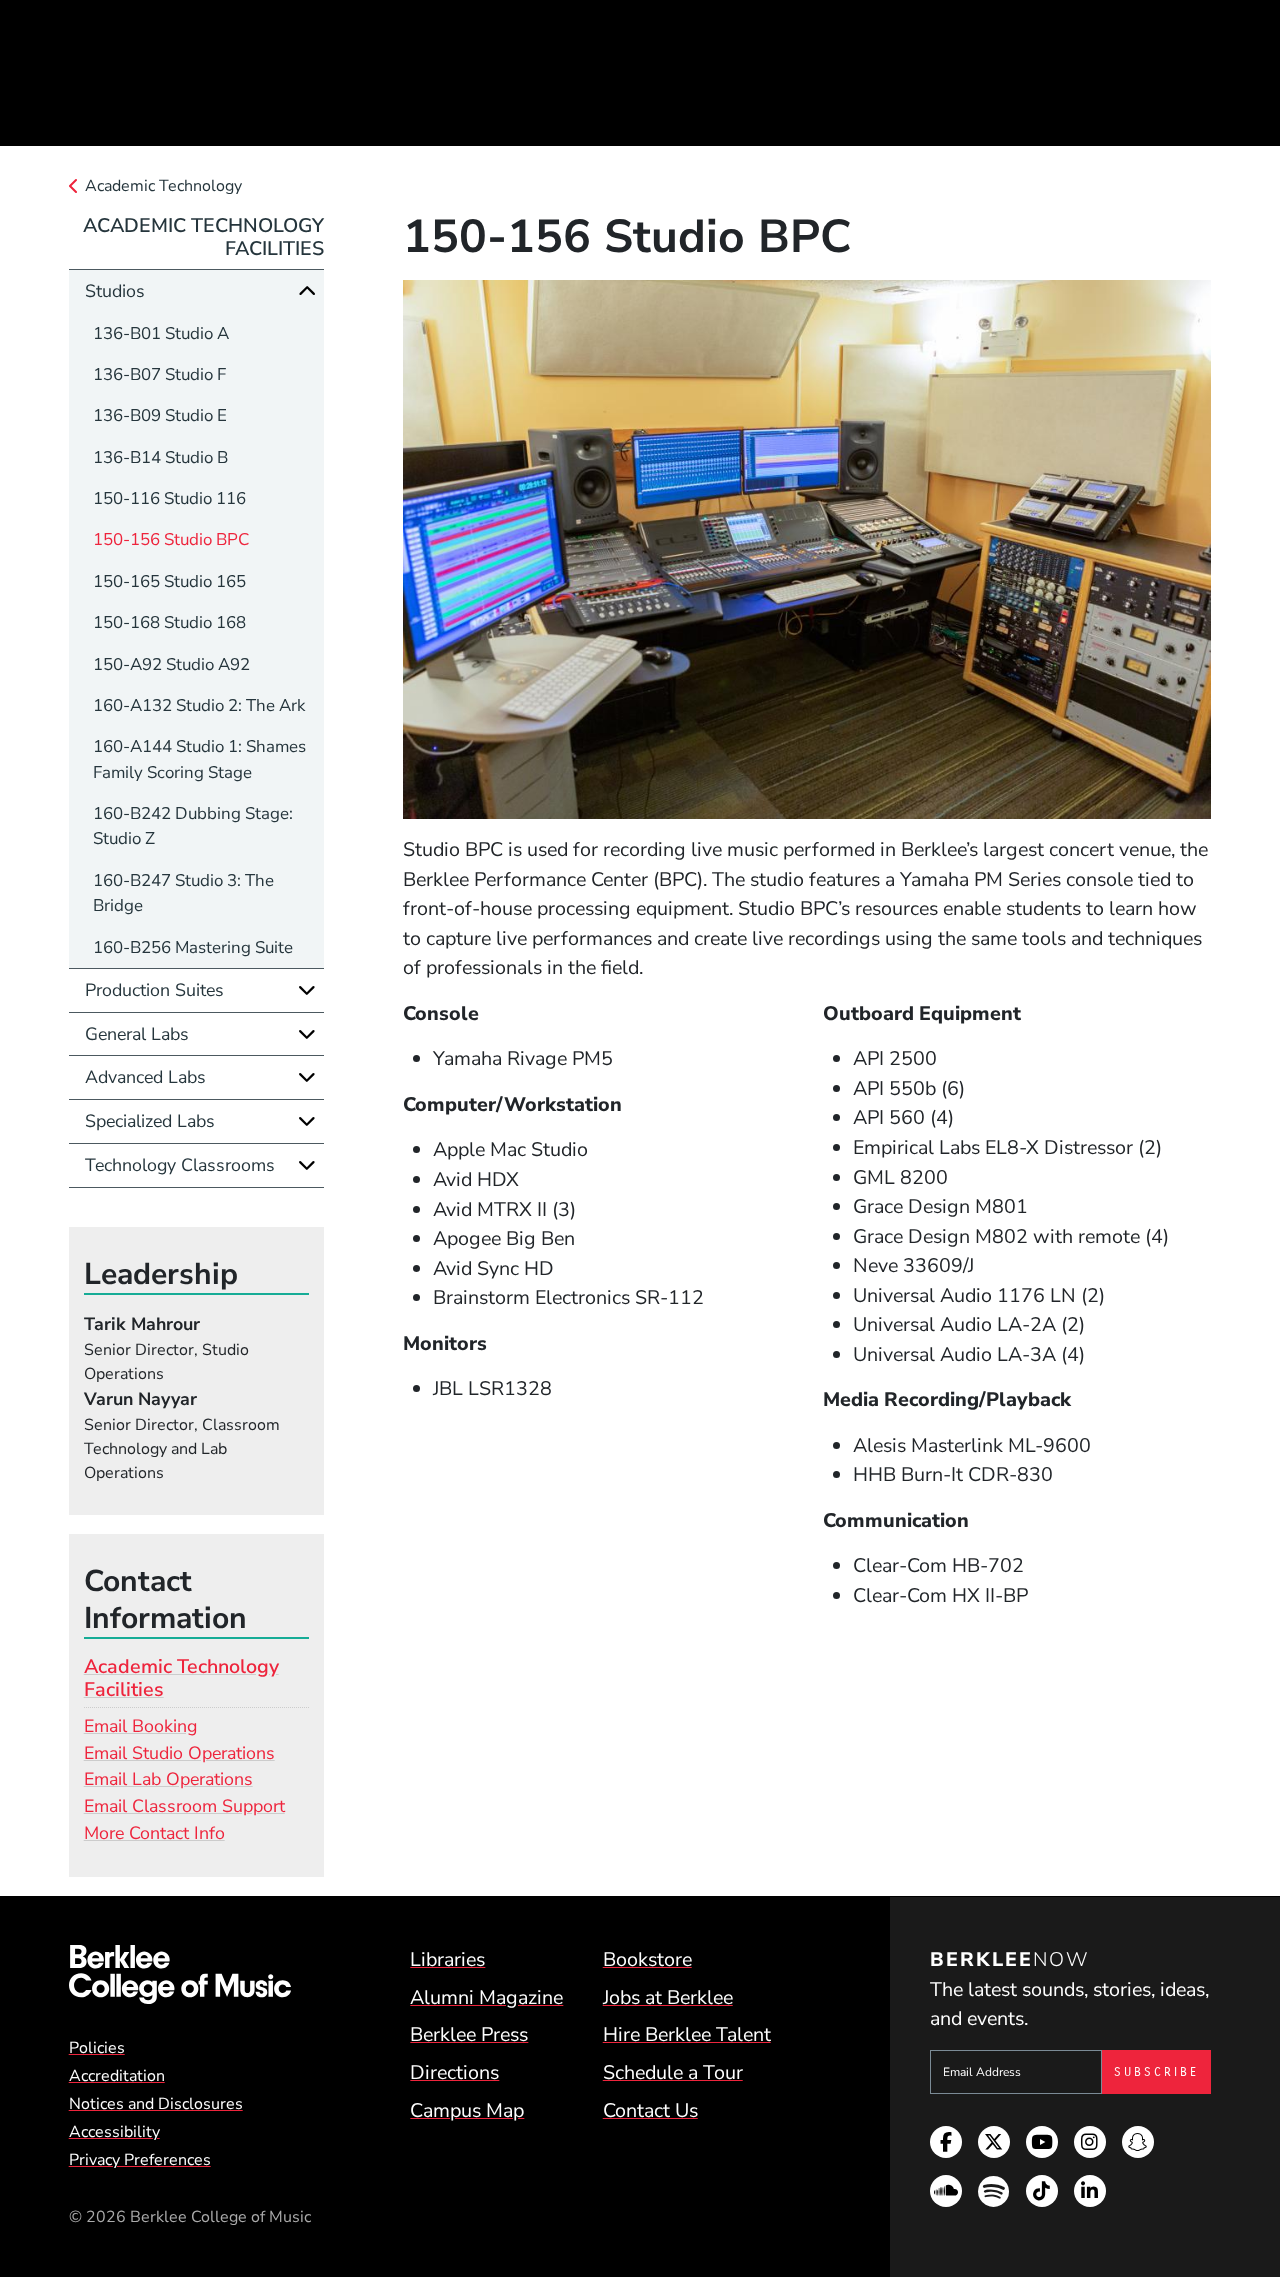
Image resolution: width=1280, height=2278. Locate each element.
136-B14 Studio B (160, 457)
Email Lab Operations (168, 1779)
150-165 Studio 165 (169, 581)
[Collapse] (307, 291)
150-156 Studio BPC (171, 539)
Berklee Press (469, 2034)
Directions (454, 2072)
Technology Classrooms (180, 1165)
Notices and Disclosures (156, 2104)
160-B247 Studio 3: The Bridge (183, 893)
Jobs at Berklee (668, 1997)
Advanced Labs (145, 1077)
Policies (97, 2048)
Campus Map (467, 2110)
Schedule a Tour (673, 2072)
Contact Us (650, 2110)
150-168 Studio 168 (169, 622)
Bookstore (647, 1959)
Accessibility (114, 2132)
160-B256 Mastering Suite (193, 947)
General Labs (137, 1034)
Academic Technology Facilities (203, 237)
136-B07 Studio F (159, 374)
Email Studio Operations (179, 1753)
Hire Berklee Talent (687, 2034)
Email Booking (140, 1726)
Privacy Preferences (140, 2160)
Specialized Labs (150, 1121)
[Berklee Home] (180, 1974)
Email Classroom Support (184, 1806)
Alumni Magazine (486, 1997)
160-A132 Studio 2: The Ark (199, 705)
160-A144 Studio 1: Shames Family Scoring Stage (199, 759)
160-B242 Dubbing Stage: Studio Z (193, 826)
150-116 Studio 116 (169, 498)
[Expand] (307, 990)
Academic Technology (163, 186)
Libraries (447, 1959)
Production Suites (154, 990)
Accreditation (117, 2076)
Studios (115, 291)
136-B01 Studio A (161, 333)
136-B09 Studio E (160, 415)
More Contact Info (154, 1833)
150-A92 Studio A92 (171, 664)
